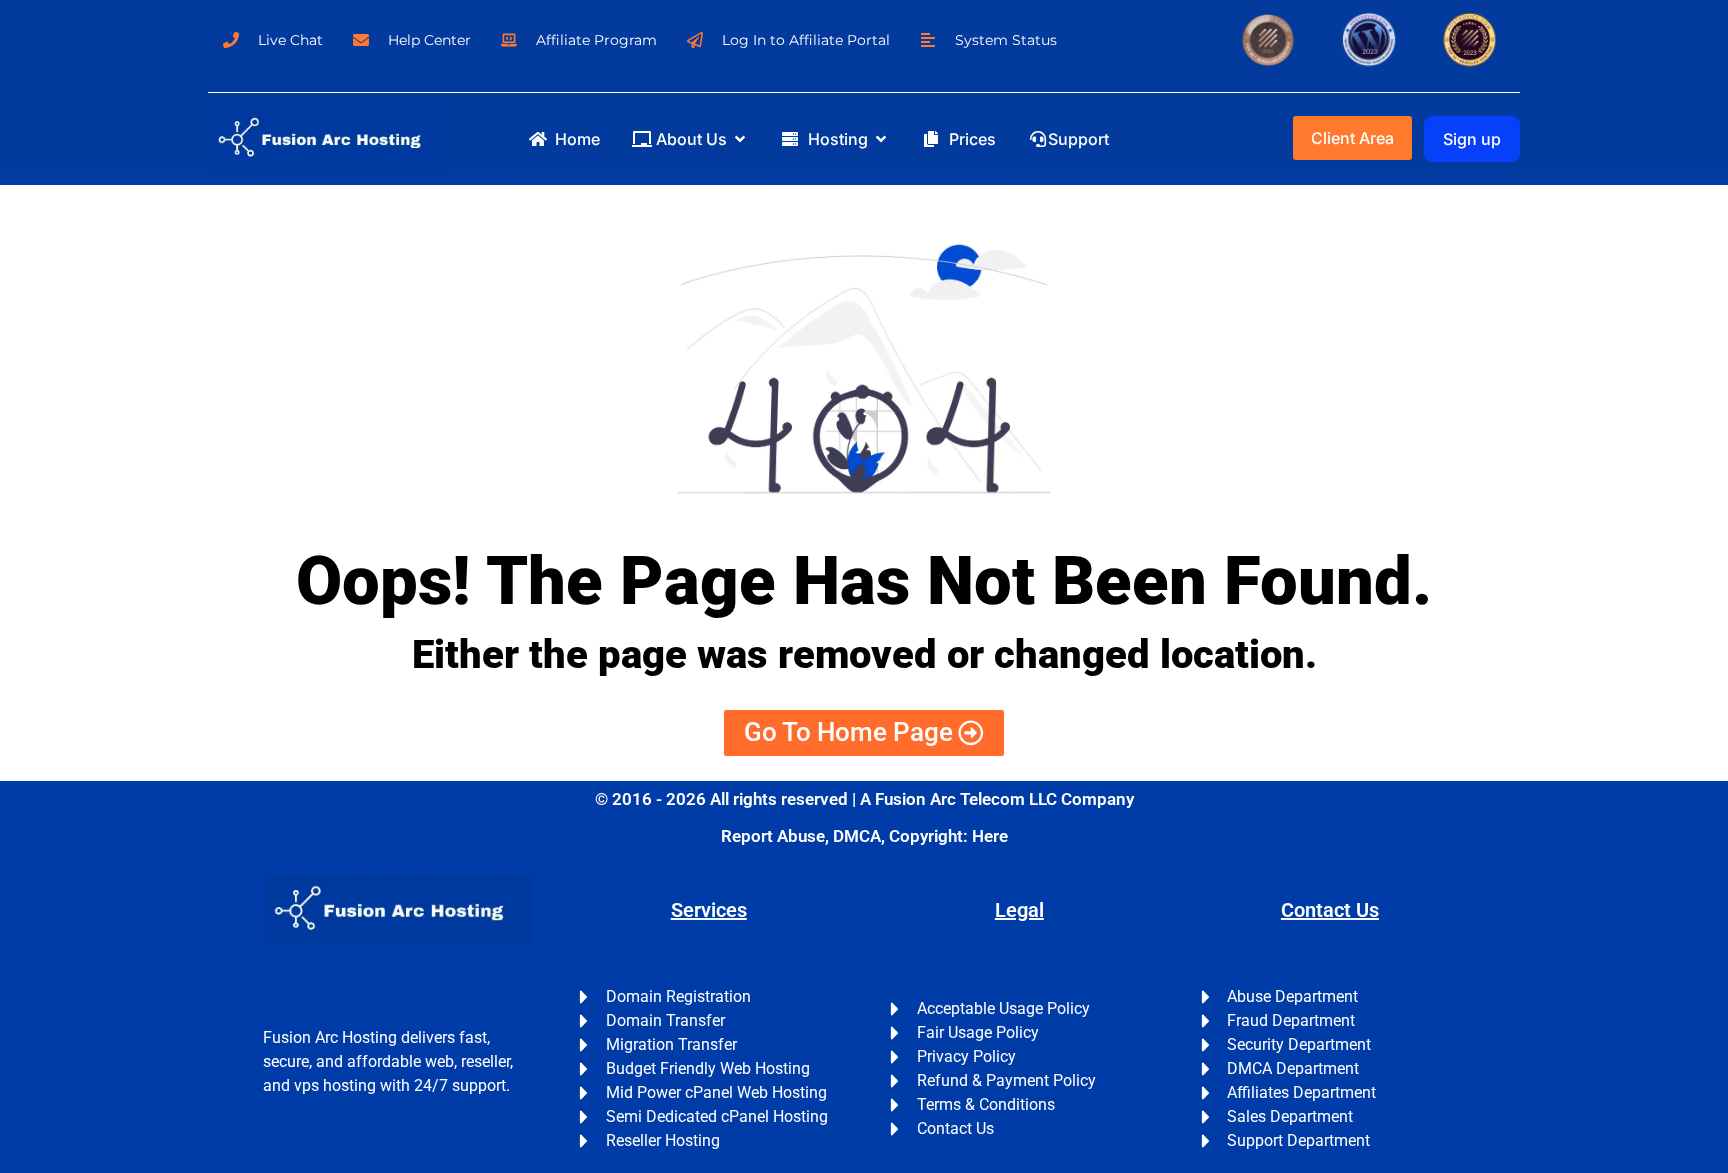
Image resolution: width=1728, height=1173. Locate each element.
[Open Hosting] (881, 139)
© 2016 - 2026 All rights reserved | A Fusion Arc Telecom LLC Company (864, 799)
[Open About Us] (740, 139)
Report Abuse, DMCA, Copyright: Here (864, 836)
